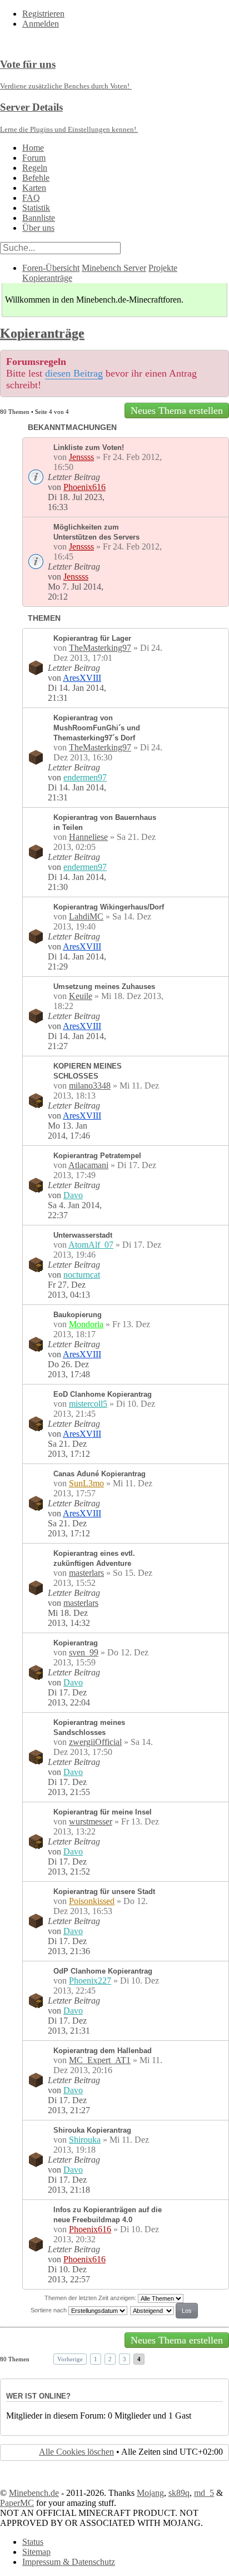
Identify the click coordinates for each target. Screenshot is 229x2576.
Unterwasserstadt (83, 1235)
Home (33, 148)
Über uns (38, 228)
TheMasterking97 (100, 648)
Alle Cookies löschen (76, 2452)
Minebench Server (114, 268)
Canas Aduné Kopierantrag (99, 1474)
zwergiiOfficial (95, 1742)
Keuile (81, 996)
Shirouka (85, 2140)
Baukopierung (78, 1315)
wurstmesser (91, 1821)
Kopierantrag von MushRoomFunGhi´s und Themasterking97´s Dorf (97, 728)
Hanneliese (88, 837)
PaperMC (17, 2503)
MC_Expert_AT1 (100, 2060)
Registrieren (43, 14)
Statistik (36, 208)
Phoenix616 (84, 487)
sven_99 (84, 1652)
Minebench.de (34, 2493)
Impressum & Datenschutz (69, 2562)
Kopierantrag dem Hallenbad (103, 2051)
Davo (73, 1195)
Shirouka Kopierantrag (92, 2130)
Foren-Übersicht (51, 268)
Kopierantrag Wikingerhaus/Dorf (109, 907)
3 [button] (125, 2359)
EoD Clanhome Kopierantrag (103, 1394)
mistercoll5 (88, 1404)
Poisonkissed (92, 1901)
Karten (34, 188)
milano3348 (90, 1086)
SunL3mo (86, 1483)
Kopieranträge (47, 278)
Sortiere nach (49, 2310)
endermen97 (85, 777)
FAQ (31, 198)
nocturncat (82, 1275)
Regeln (35, 168)
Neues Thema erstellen (177, 411)
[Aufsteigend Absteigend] (165, 2310)
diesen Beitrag (74, 373)
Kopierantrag (76, 1643)
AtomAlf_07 (91, 1245)
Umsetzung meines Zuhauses (104, 987)
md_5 (204, 2493)
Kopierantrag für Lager (92, 638)
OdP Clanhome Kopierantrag (103, 1971)
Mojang (150, 2493)
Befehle (36, 178)
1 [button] (96, 2359)
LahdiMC (86, 916)
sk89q (179, 2493)
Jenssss (81, 457)
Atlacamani (88, 1165)
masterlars (86, 1573)
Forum (34, 158)
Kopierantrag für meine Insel (103, 1812)
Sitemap (36, 2552)
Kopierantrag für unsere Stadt (104, 1892)
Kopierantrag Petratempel (97, 1156)
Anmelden (41, 24)
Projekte (163, 268)
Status (33, 2542)
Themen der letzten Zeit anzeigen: (91, 2298)
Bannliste (39, 218)
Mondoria (86, 1324)
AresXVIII (82, 678)
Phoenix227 (90, 1981)
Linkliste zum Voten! (89, 448)
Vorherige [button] (70, 2359)
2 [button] (110, 2359)
